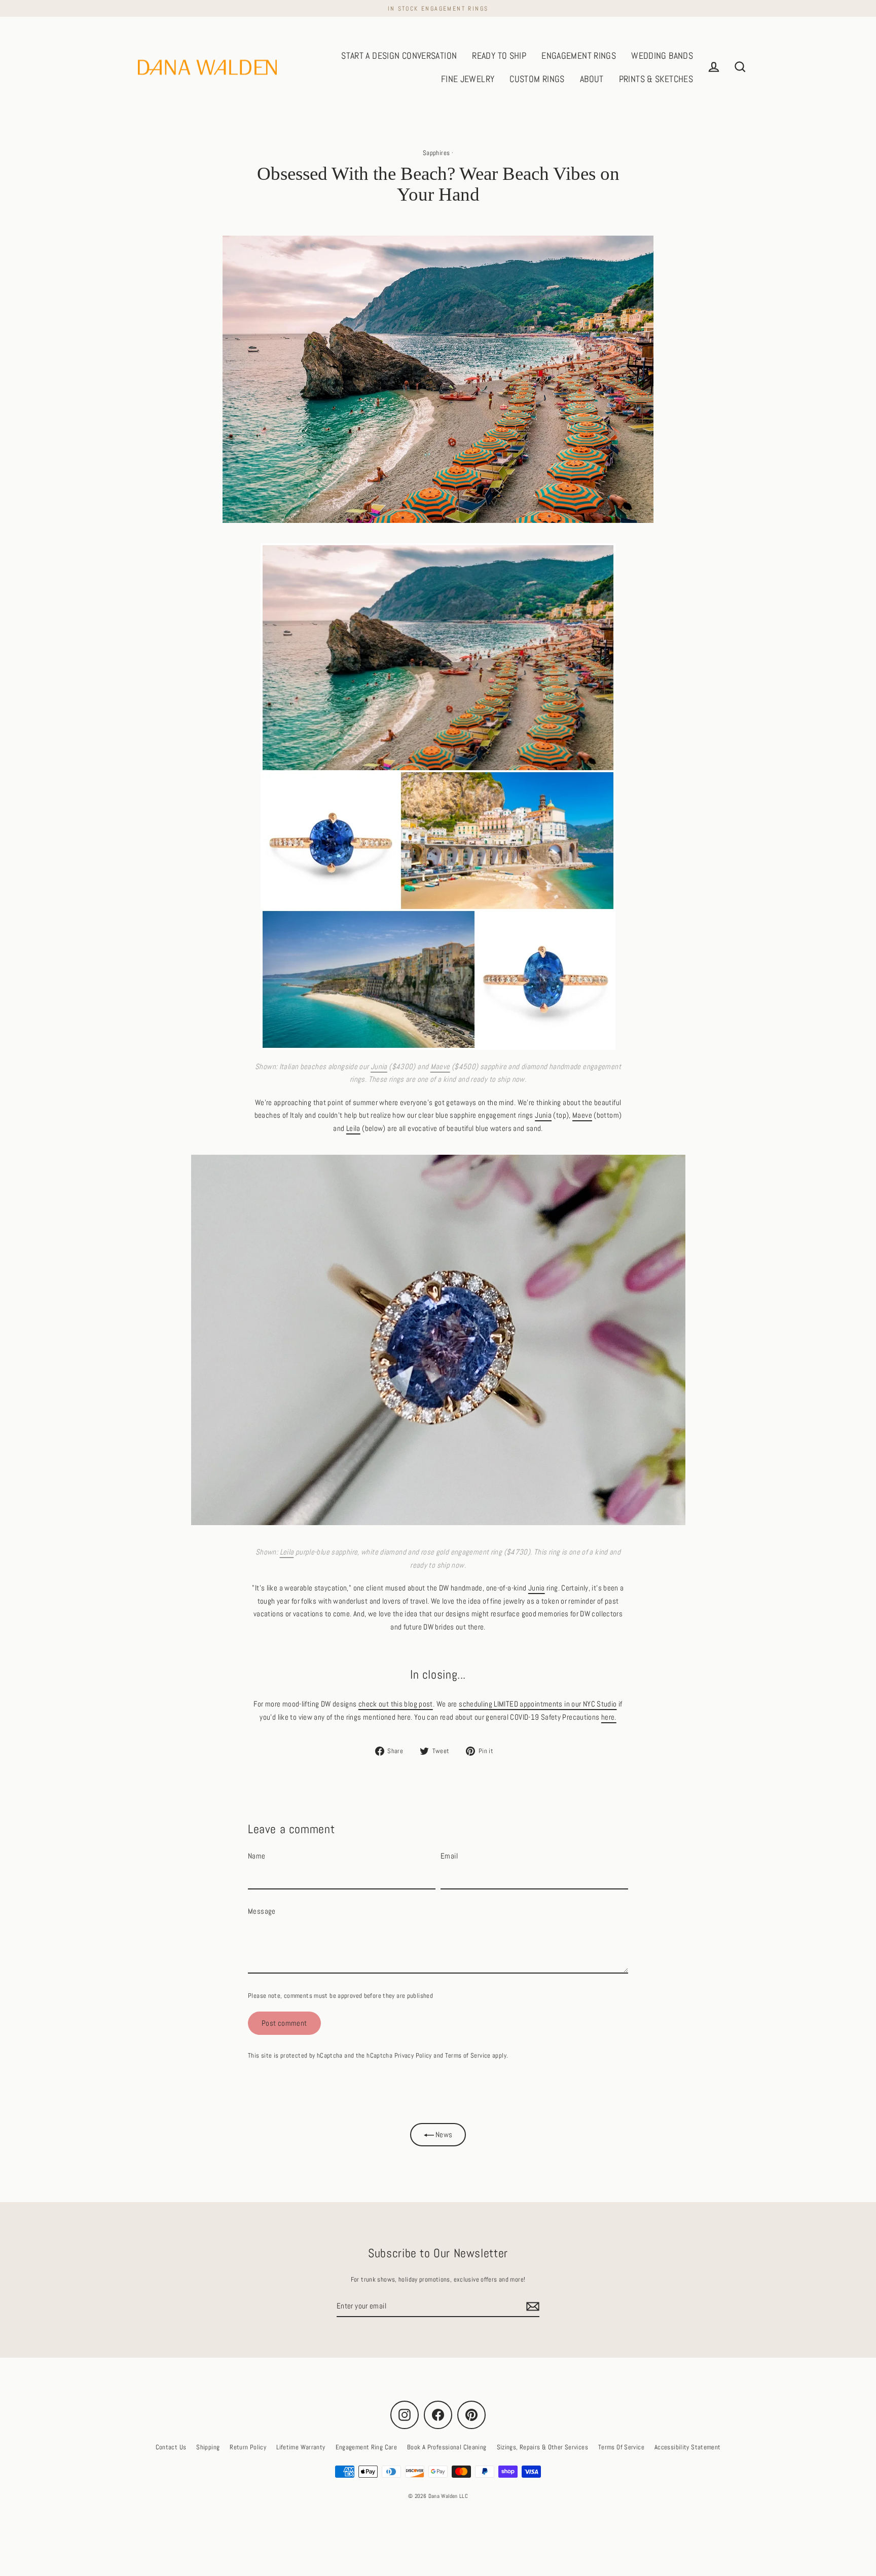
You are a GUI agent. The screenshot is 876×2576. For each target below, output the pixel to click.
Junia (379, 1066)
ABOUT (592, 79)
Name (257, 1856)
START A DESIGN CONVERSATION (399, 55)
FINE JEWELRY (468, 79)
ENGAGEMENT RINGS (579, 55)
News (443, 2134)
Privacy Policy (413, 2055)
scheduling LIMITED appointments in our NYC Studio (538, 1704)
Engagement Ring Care (367, 2447)
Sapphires (436, 153)
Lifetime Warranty (301, 2447)
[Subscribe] (531, 2306)
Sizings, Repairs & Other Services (542, 2447)
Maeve (440, 1066)
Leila (353, 1128)
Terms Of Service (621, 2447)
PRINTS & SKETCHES (656, 79)
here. (609, 1717)
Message (262, 1911)
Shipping (208, 2447)
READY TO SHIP (499, 55)
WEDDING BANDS (662, 55)
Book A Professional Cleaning (447, 2447)
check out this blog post (396, 1704)
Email (449, 1856)
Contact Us (171, 2447)
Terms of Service (468, 2055)
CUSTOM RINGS (537, 79)
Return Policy (248, 2447)
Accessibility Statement (688, 2447)
